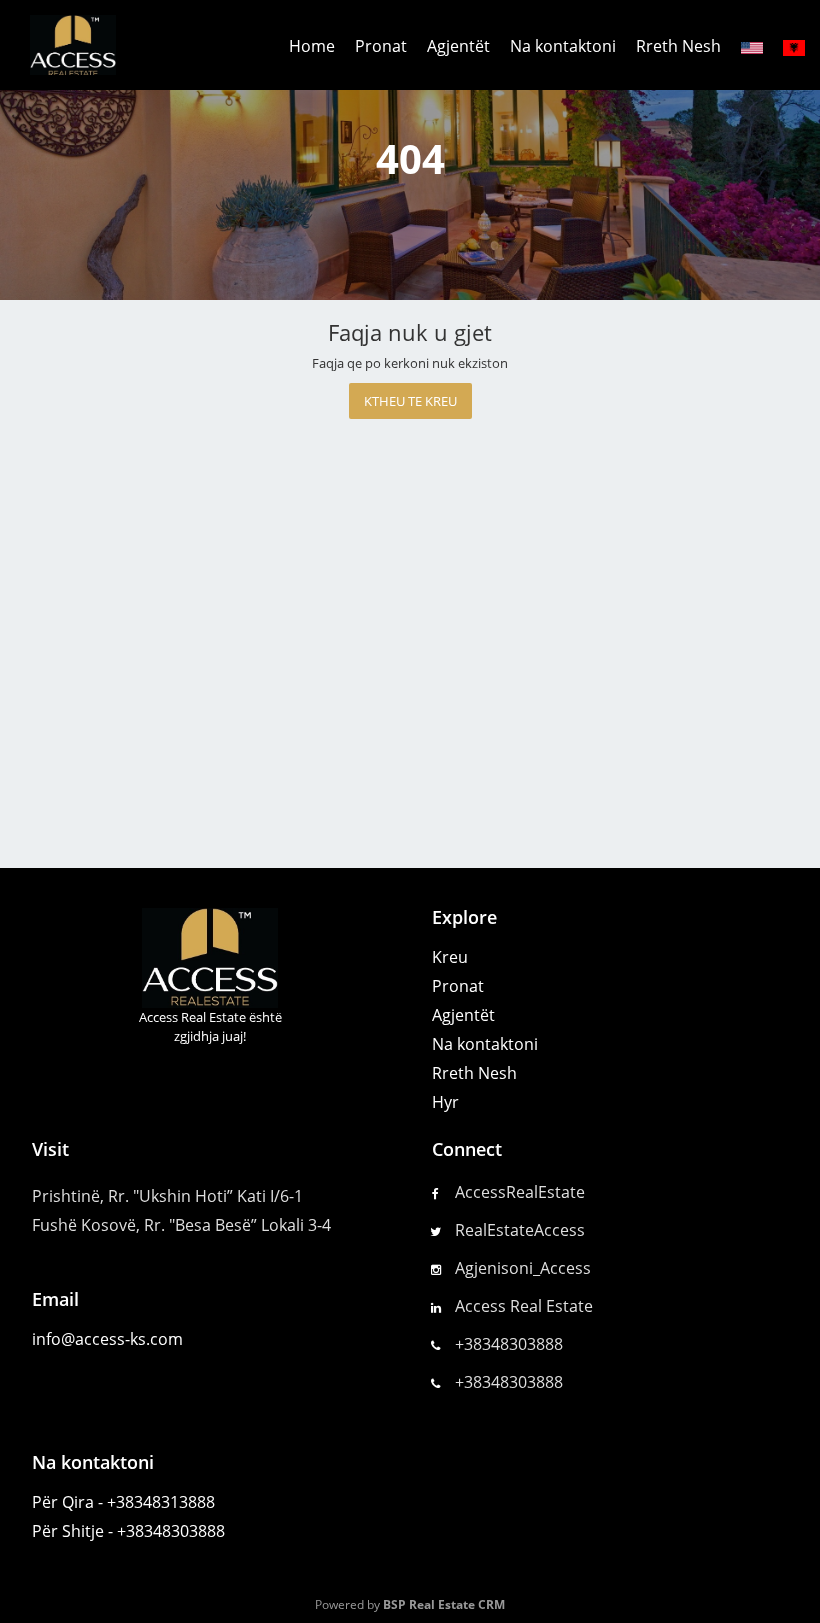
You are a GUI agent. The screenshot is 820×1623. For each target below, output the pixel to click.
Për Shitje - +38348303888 (128, 1531)
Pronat (381, 46)
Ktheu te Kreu (410, 401)
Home (312, 46)
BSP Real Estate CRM (444, 1604)
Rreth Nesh (678, 46)
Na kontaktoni (563, 46)
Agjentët (458, 46)
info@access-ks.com (107, 1339)
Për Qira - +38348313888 (123, 1502)
